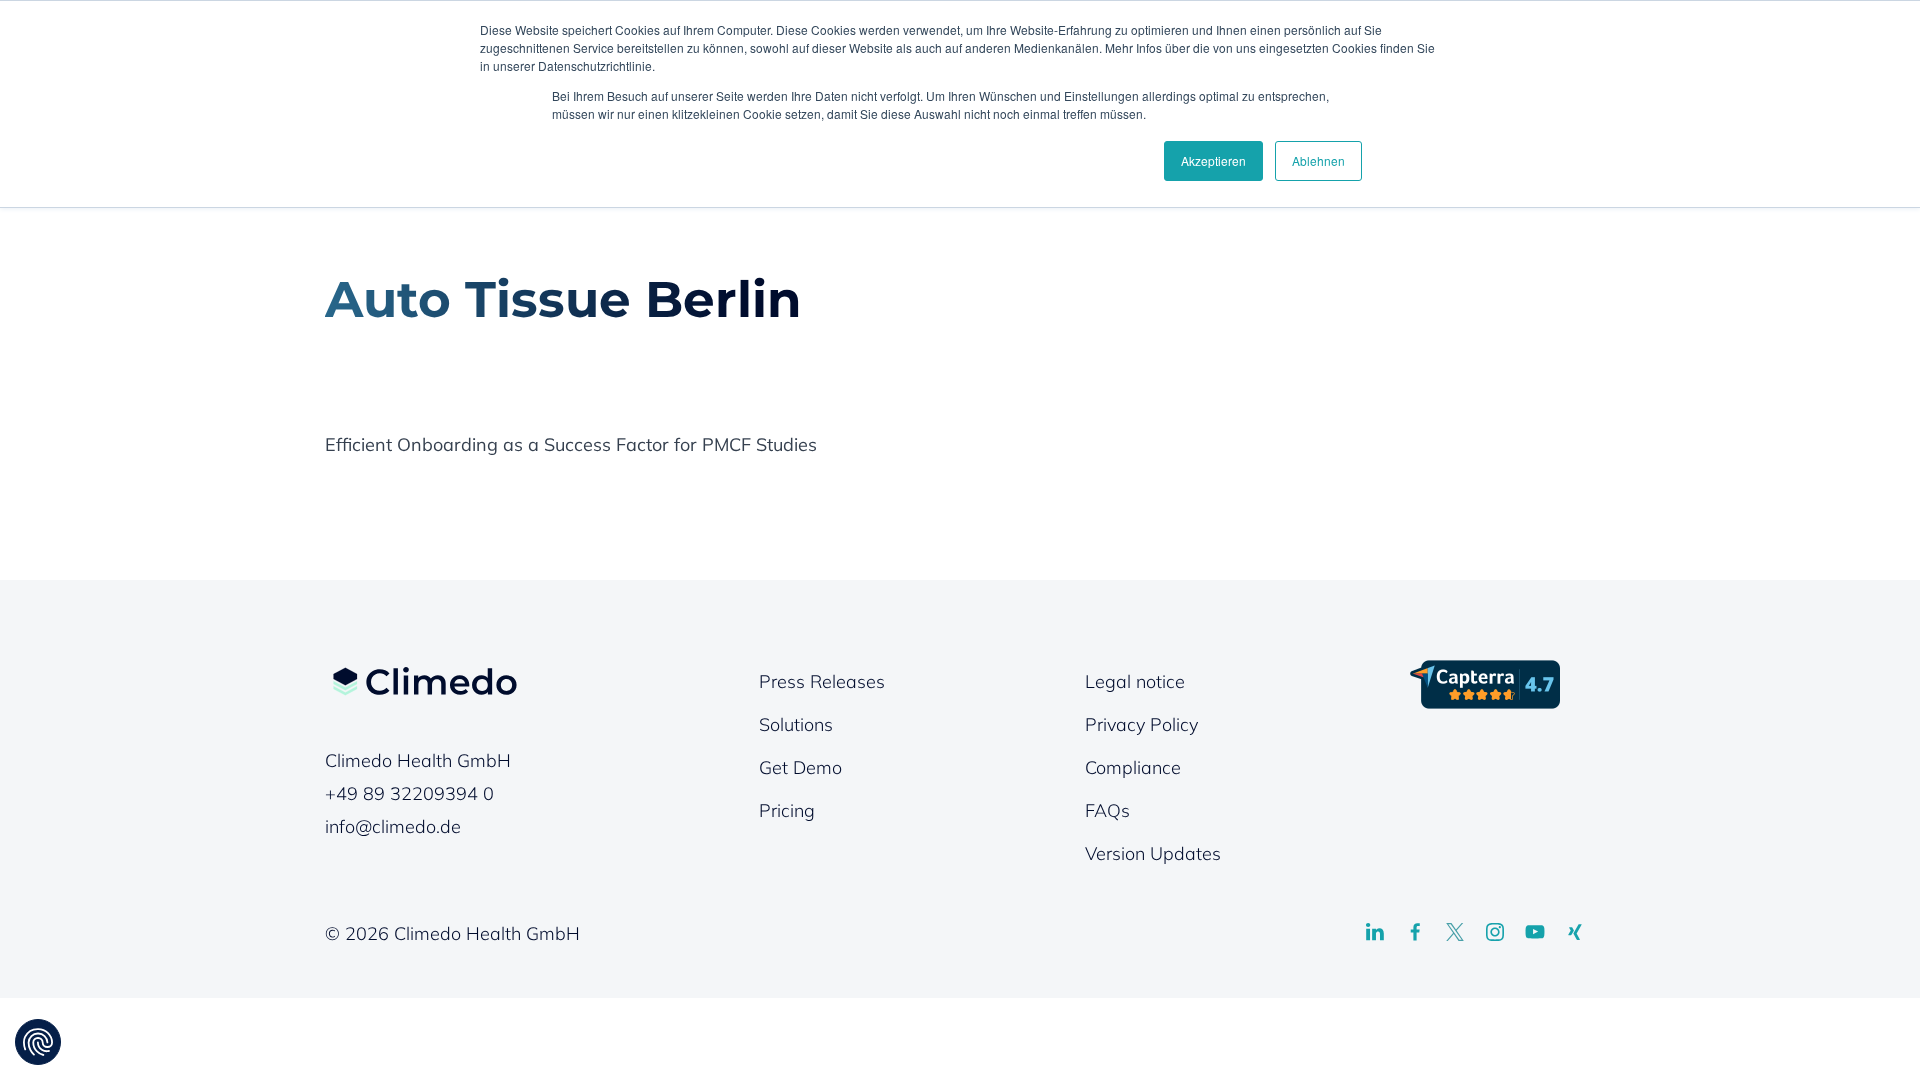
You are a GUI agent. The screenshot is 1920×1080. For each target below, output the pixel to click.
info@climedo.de (393, 826)
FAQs (1107, 810)
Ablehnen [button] (1318, 160)
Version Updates (1153, 853)
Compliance (1133, 767)
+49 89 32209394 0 (409, 793)
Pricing (787, 810)
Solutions (796, 724)
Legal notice (1135, 681)
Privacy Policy (1141, 724)
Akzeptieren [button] (1213, 160)
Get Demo (800, 767)
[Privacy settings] (38, 1042)
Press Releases (822, 681)
